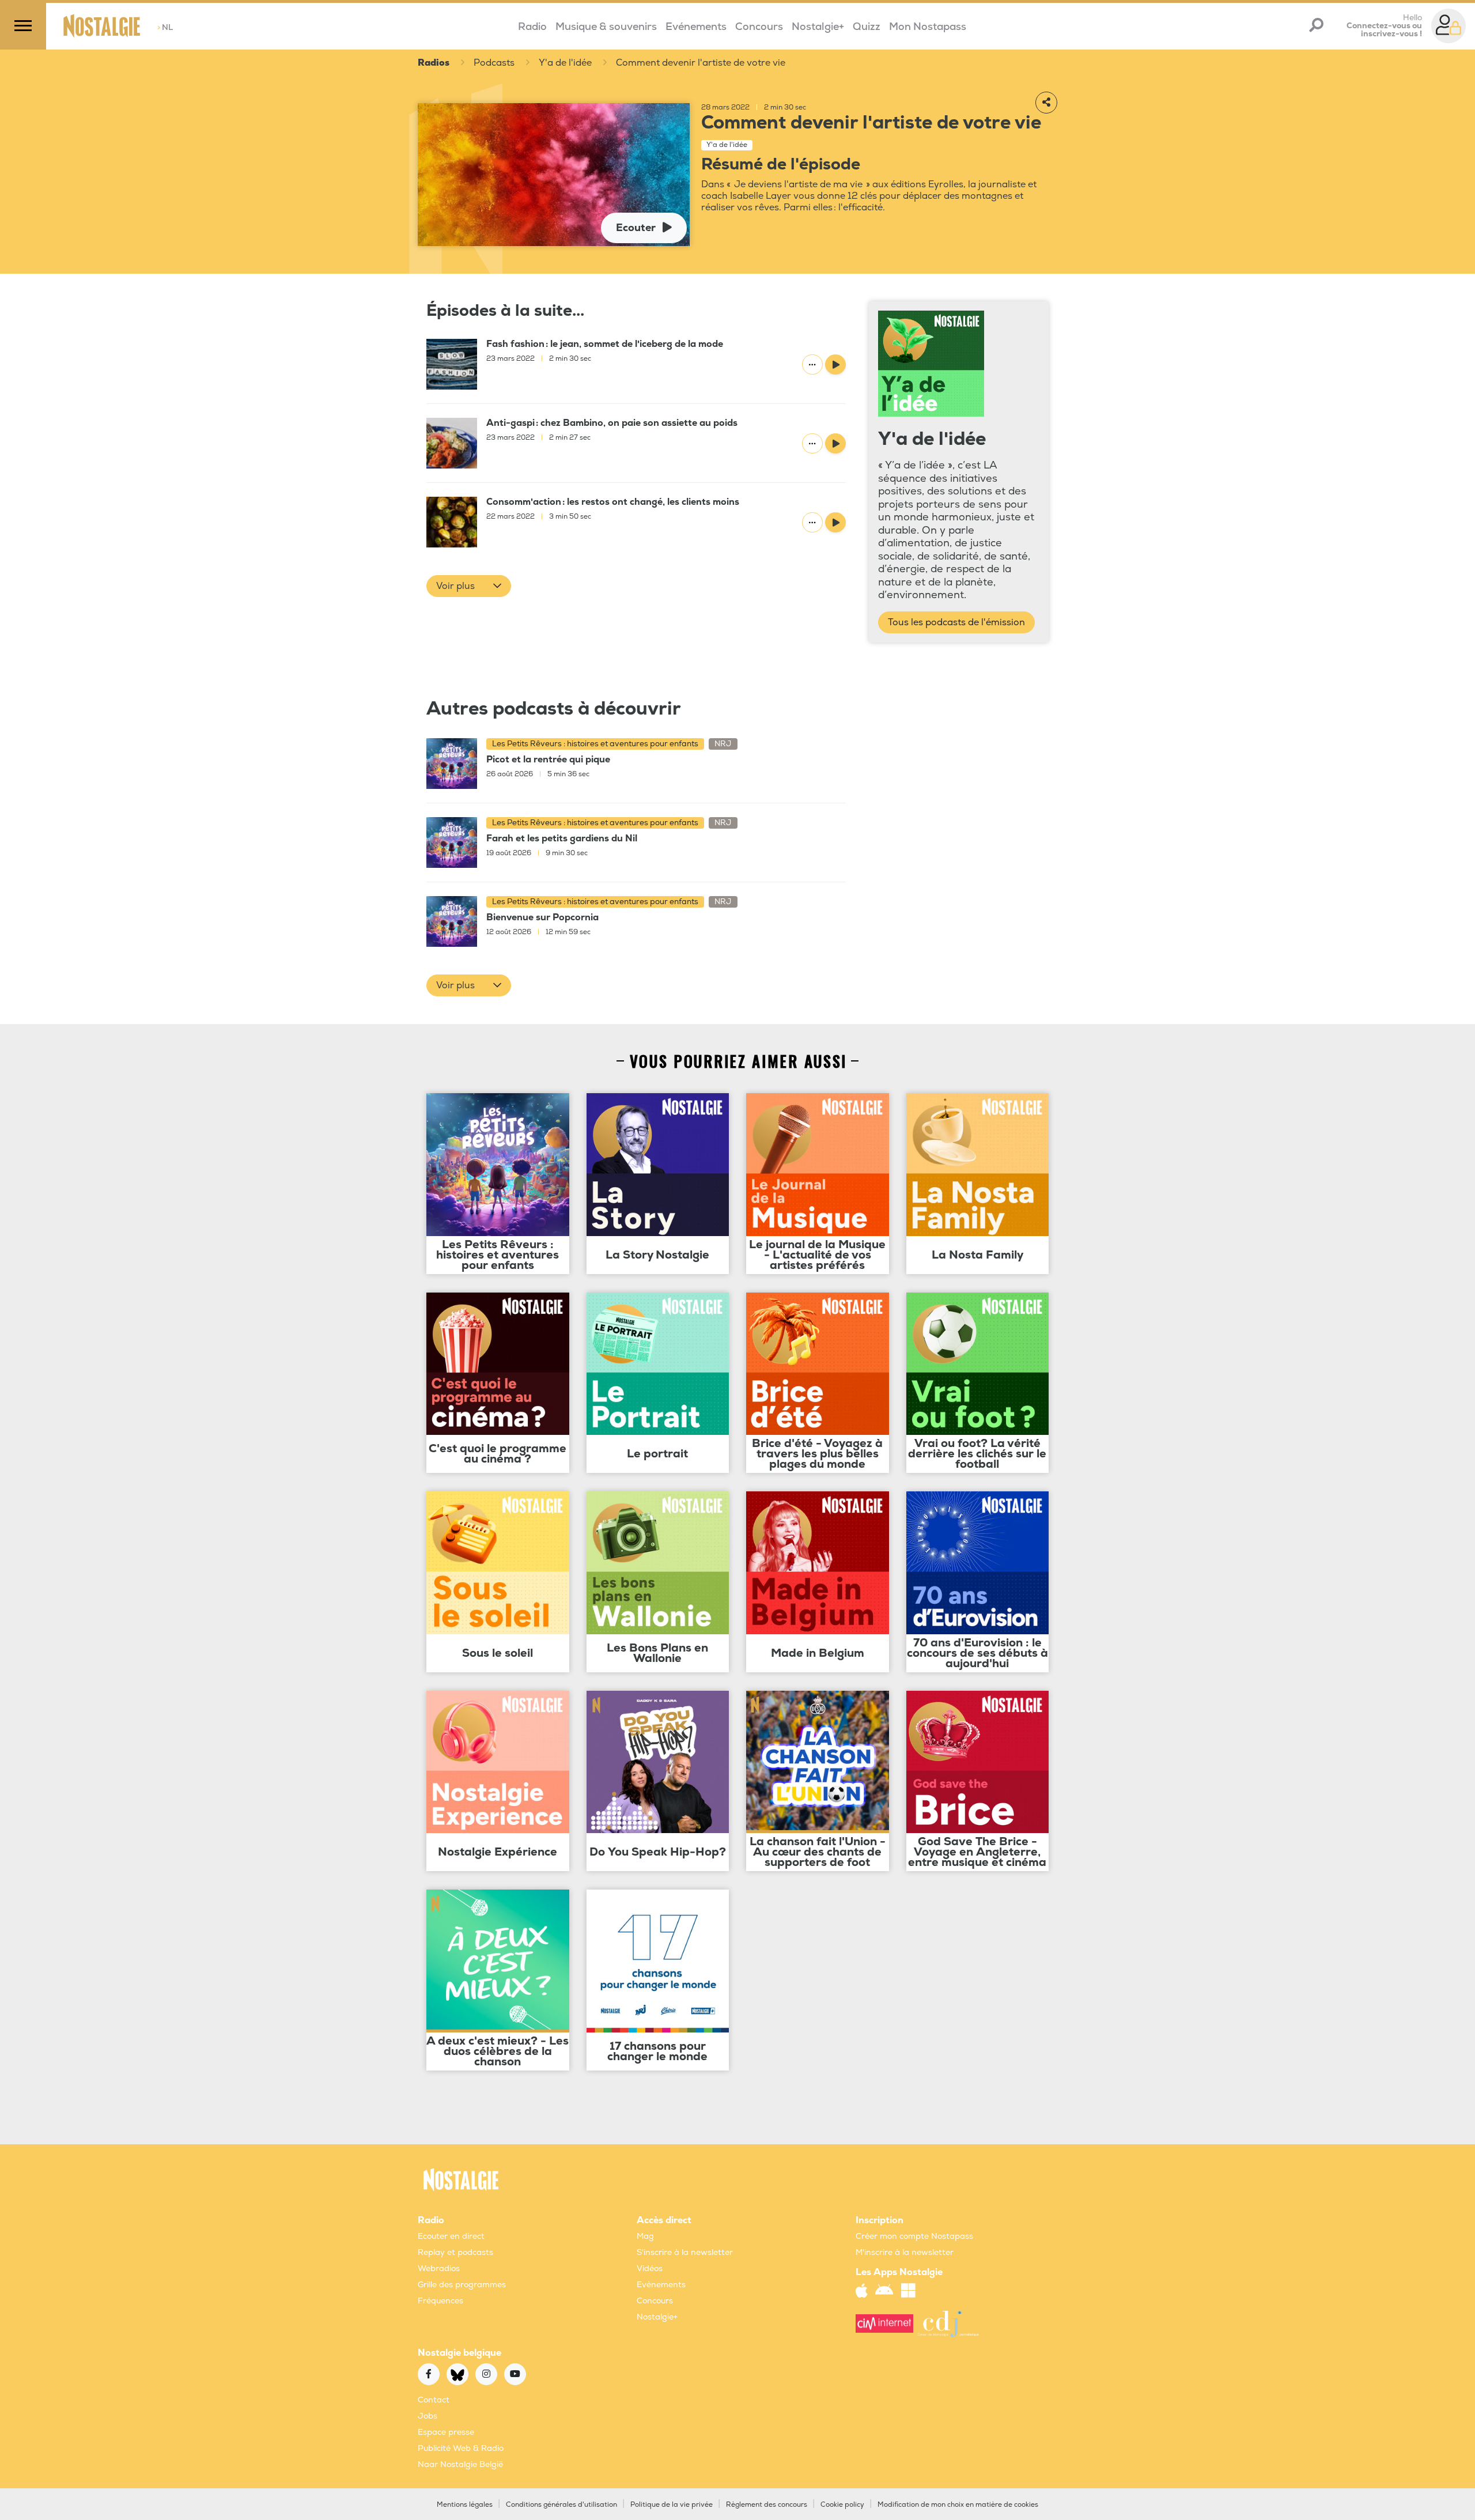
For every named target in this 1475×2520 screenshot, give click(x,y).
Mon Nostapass (928, 27)
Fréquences (440, 2301)
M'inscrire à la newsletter (905, 2252)
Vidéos (650, 2268)
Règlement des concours (767, 2505)
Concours (759, 27)
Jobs (428, 2416)
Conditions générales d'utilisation (561, 2505)
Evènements (661, 2285)
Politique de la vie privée (672, 2505)
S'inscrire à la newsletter (685, 2252)
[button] (469, 586)
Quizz (867, 27)
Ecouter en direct (451, 2236)
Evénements (696, 27)
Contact (434, 2400)
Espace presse (446, 2432)
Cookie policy (842, 2505)
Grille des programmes (462, 2285)
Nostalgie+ (818, 27)
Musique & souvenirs (606, 27)
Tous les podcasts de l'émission (956, 622)
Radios (434, 63)
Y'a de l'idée (565, 63)
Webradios (439, 2268)
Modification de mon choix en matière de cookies (958, 2505)
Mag (645, 2236)
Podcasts (494, 63)
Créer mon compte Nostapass (914, 2236)
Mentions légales (465, 2505)
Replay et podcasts (455, 2252)
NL (165, 27)
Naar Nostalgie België (460, 2464)
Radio (532, 27)
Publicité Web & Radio (461, 2448)
